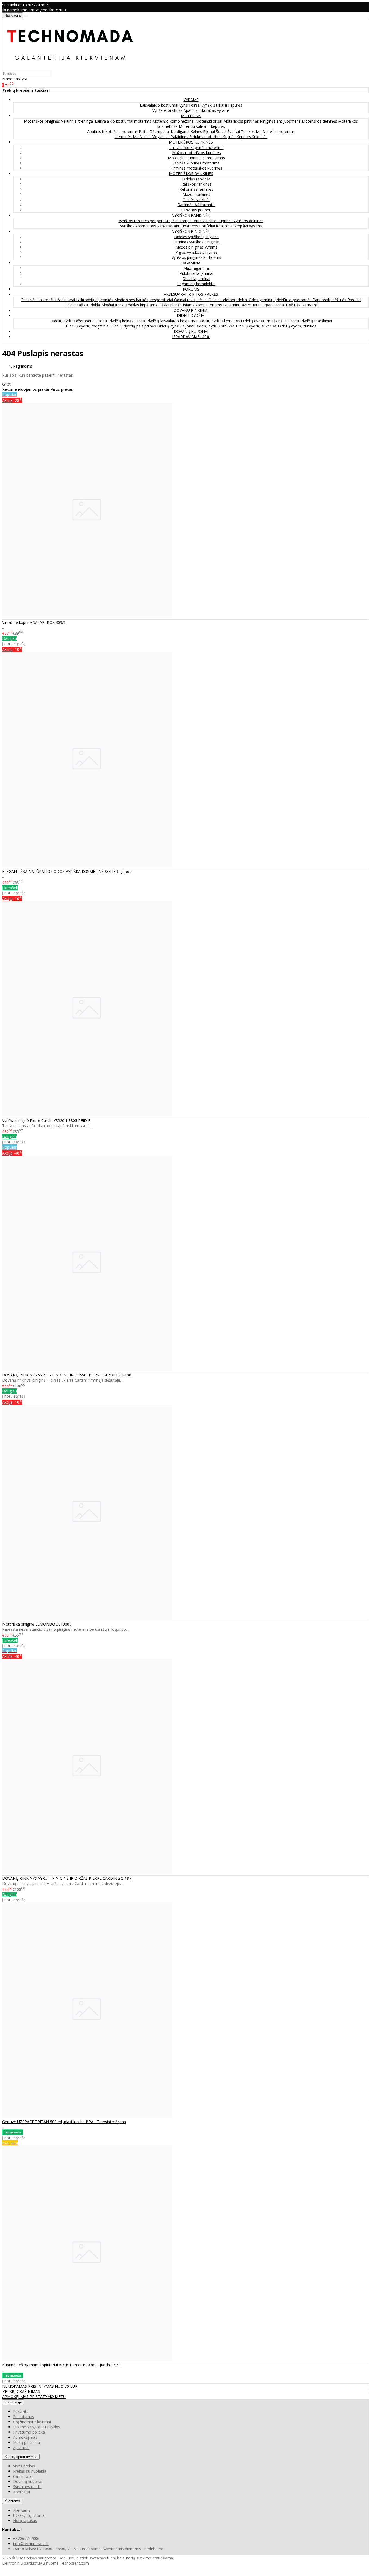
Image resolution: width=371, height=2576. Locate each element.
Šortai (222, 131)
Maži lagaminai (196, 268)
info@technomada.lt (31, 2544)
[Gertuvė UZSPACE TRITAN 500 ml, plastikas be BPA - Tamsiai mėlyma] (87, 2116)
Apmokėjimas (25, 2437)
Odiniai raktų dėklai (191, 300)
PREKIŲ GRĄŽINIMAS (21, 2391)
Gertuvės (29, 300)
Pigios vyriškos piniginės (196, 252)
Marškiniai (142, 137)
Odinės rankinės (196, 200)
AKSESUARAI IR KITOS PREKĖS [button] (191, 294)
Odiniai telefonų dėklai (229, 300)
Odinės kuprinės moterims (196, 163)
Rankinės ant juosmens (178, 226)
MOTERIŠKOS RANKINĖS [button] (191, 174)
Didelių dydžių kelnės (115, 321)
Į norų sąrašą (14, 643)
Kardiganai (181, 131)
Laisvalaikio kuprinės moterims (196, 147)
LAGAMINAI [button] (191, 263)
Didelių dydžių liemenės (220, 321)
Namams (310, 305)
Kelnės (197, 131)
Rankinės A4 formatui (196, 205)
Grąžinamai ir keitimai (32, 2422)
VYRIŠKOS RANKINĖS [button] (191, 215)
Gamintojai (23, 2476)
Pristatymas (23, 2417)
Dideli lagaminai (196, 279)
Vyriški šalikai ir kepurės (222, 105)
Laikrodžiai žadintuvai (57, 300)
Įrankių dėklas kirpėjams (137, 305)
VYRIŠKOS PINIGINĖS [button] (191, 231)
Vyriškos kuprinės (218, 221)
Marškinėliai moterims (275, 131)
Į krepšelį (10, 888)
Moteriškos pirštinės (242, 121)
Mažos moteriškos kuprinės (196, 153)
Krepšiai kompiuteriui (183, 221)
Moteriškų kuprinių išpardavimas (196, 158)
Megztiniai (161, 137)
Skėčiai (108, 305)
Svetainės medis (27, 2487)
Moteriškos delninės (320, 121)
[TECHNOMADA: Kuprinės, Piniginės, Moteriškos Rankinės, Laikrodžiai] (70, 68)
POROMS (191, 289)
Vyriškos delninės (249, 221)
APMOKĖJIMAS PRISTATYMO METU (34, 2397)
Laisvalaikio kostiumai (160, 105)
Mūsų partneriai (27, 2442)
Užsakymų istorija (29, 2515)
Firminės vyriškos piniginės (196, 242)
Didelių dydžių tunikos (297, 326)
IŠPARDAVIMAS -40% (191, 337)
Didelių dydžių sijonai (176, 326)
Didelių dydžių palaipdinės (134, 326)
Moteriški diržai (209, 121)
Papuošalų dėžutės (330, 300)
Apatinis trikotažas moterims (113, 131)
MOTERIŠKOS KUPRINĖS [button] (191, 142)
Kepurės (244, 137)
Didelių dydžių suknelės (257, 326)
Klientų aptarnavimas (21, 2457)
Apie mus (21, 2448)
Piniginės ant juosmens (281, 121)
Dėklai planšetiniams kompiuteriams (191, 305)
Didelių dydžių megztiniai (88, 326)
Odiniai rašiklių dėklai (83, 305)
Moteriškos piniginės (43, 121)
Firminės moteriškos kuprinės (196, 168)
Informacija (13, 2402)
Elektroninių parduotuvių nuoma (30, 2563)
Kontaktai (21, 2492)
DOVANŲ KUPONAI (191, 331)
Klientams (12, 2501)
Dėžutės (294, 305)
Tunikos (248, 131)
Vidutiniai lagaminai (196, 273)
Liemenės (124, 137)
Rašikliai (354, 300)
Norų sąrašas (25, 2521)
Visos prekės (62, 389)
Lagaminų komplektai (196, 284)
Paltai (144, 131)
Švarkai (234, 131)
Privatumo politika (29, 2432)
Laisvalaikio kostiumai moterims (124, 121)
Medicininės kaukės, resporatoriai (144, 300)
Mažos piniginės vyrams (196, 247)
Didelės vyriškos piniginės (196, 237)
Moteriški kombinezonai (174, 121)
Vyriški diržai (190, 105)
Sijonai (210, 131)
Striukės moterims (206, 137)
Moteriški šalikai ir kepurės (202, 126)
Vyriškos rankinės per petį (142, 221)
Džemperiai (160, 131)
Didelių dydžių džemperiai (73, 321)
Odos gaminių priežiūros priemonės (281, 300)
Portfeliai (207, 226)
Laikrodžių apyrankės (95, 300)
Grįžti (7, 384)
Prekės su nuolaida (30, 2471)
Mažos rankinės (196, 194)
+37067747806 (35, 5)
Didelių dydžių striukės (216, 326)
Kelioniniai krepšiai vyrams (239, 226)
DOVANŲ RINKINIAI (191, 310)
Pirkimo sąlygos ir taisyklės (37, 2427)
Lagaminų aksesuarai (242, 305)
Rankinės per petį (196, 210)
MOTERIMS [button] (191, 116)
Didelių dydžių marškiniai (310, 321)
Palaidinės (180, 137)
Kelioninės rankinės (196, 189)
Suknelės (260, 137)
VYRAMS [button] (191, 100)
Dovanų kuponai (28, 2481)
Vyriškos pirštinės (168, 110)
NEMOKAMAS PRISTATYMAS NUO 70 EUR (40, 2386)
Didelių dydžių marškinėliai (265, 321)
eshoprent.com (76, 2563)
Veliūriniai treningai (78, 121)
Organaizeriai (274, 305)
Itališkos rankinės (196, 184)
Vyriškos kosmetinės (139, 226)
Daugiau (10, 638)
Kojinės (229, 137)
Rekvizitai (21, 2411)
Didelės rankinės (196, 179)
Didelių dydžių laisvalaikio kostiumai (166, 321)
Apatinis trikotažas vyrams (207, 110)
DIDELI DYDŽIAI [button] (191, 315)
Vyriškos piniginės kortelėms (196, 257)
